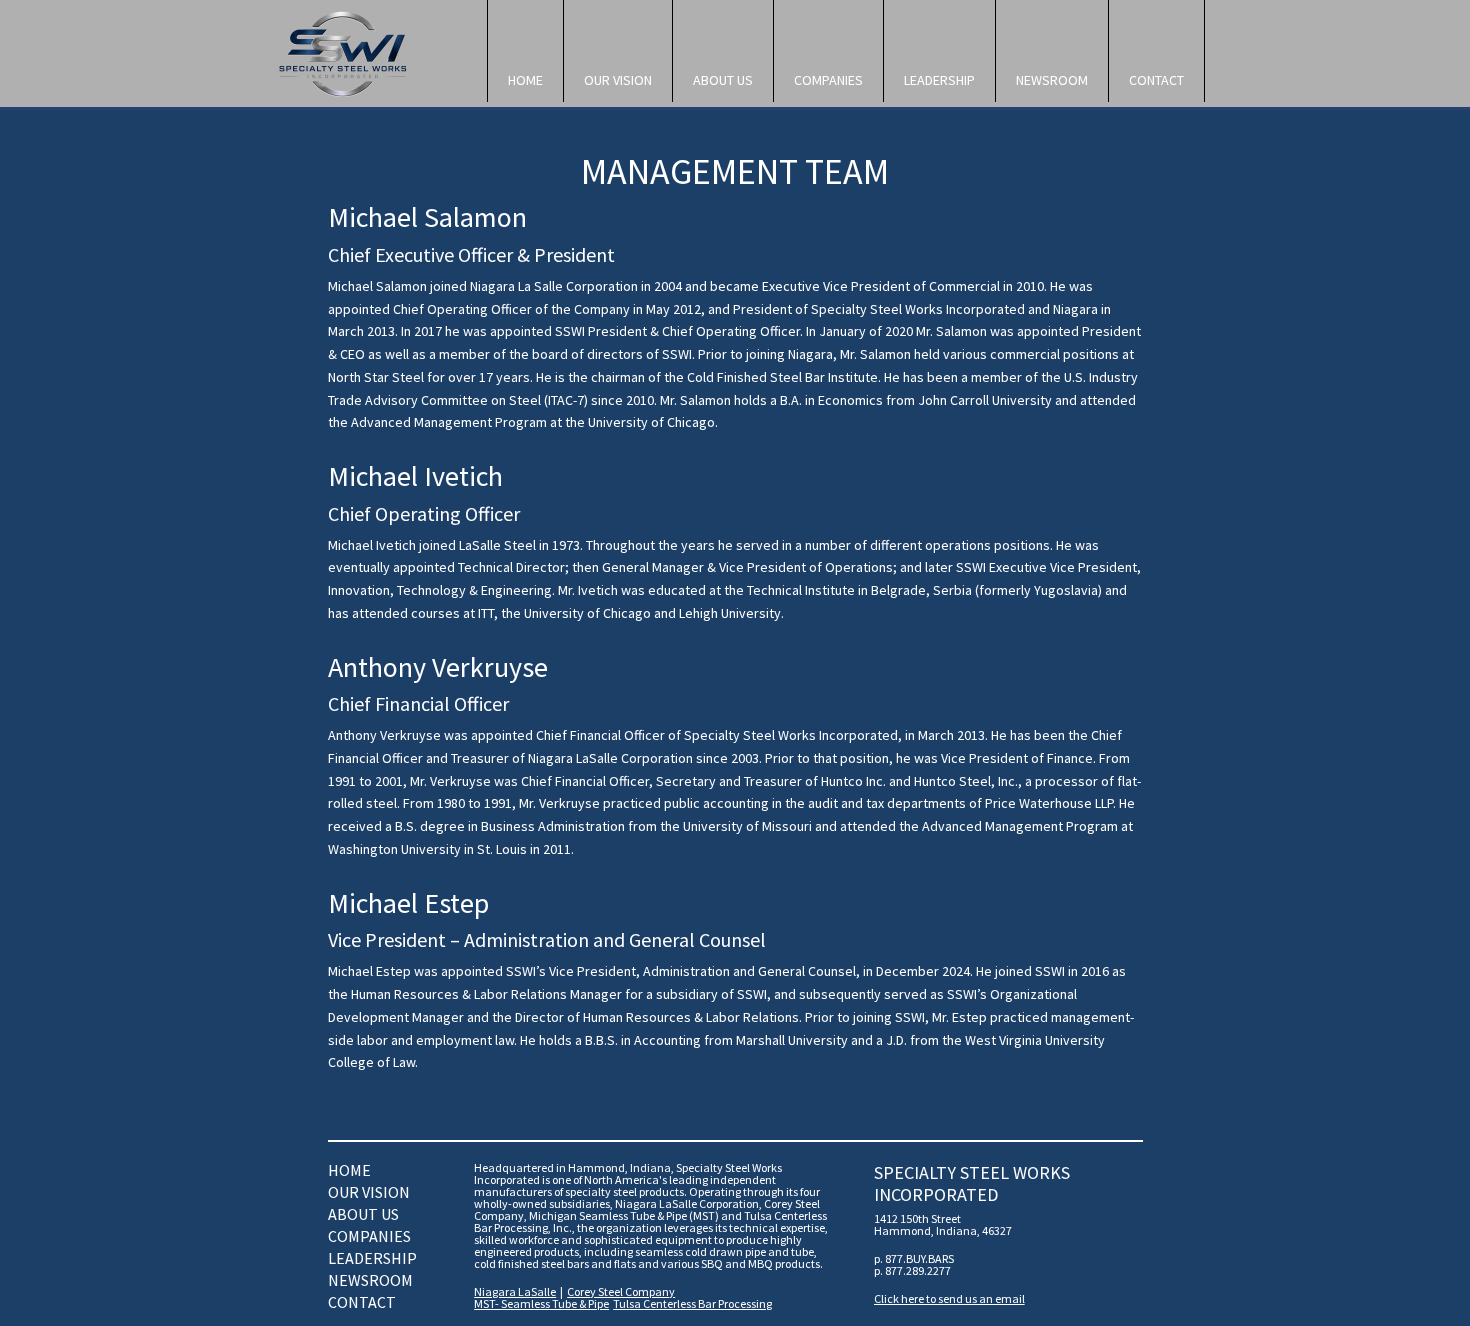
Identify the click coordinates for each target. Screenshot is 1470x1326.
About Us (723, 80)
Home (525, 80)
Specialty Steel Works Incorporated (370, 54)
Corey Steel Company (621, 1291)
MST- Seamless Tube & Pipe (541, 1303)
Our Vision (618, 80)
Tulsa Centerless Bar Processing (692, 1303)
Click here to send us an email (949, 1298)
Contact (1156, 80)
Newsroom (1052, 80)
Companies (828, 80)
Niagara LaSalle (515, 1291)
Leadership (939, 80)
